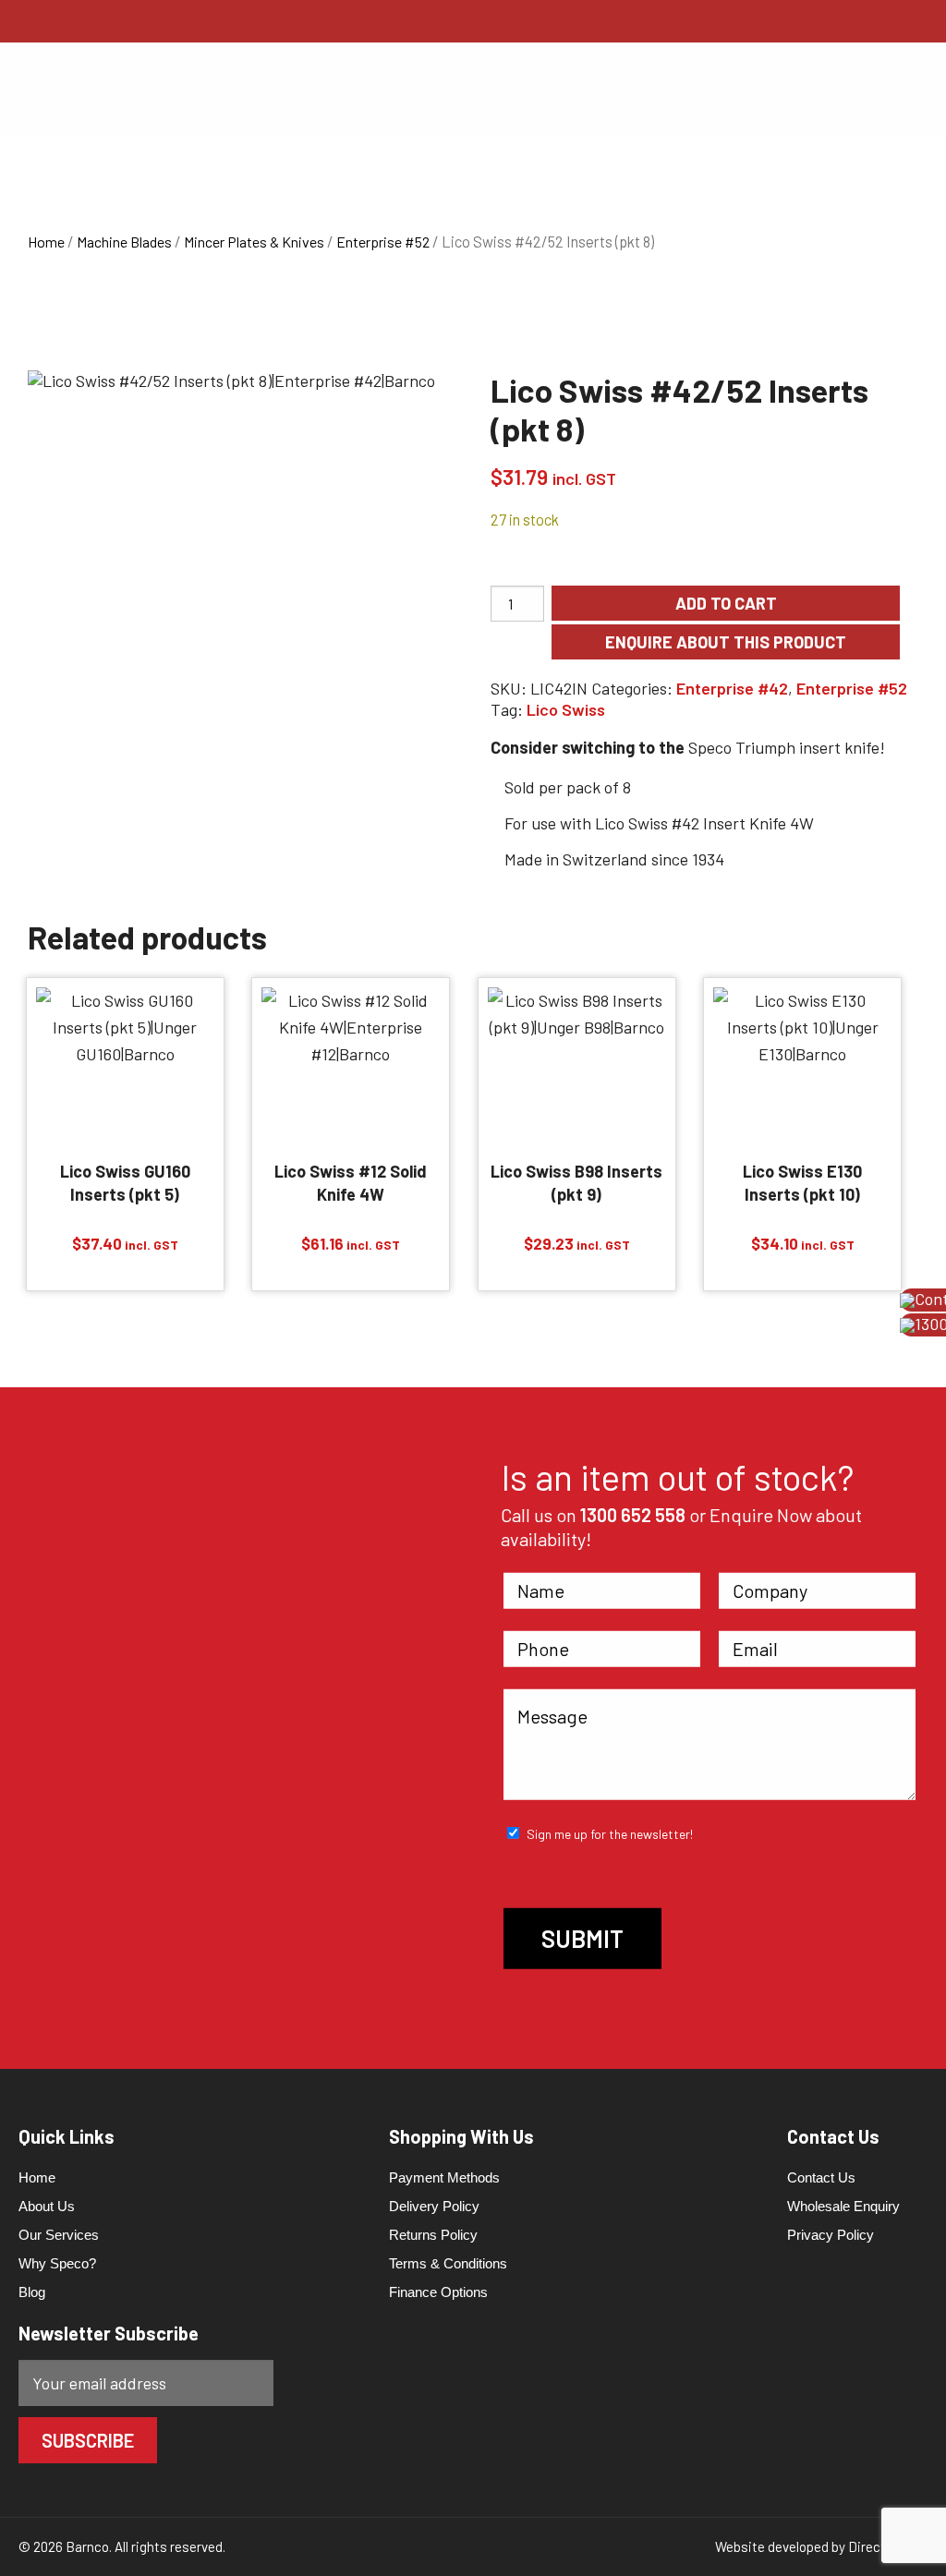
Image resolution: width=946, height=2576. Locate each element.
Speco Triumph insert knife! (787, 747)
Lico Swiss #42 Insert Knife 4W (704, 823)
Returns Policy (433, 2235)
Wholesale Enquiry (843, 2206)
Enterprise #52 (383, 242)
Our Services (59, 2235)
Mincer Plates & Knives (254, 242)
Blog (32, 2292)
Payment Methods (444, 2177)
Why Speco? (57, 2263)
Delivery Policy (434, 2206)
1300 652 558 (633, 1514)
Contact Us (821, 2177)
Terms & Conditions (448, 2263)
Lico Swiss (566, 709)
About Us (47, 2206)
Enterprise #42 (732, 688)
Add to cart (726, 603)
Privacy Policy (831, 2235)
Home (46, 242)
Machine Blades (124, 242)
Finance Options (438, 2292)
